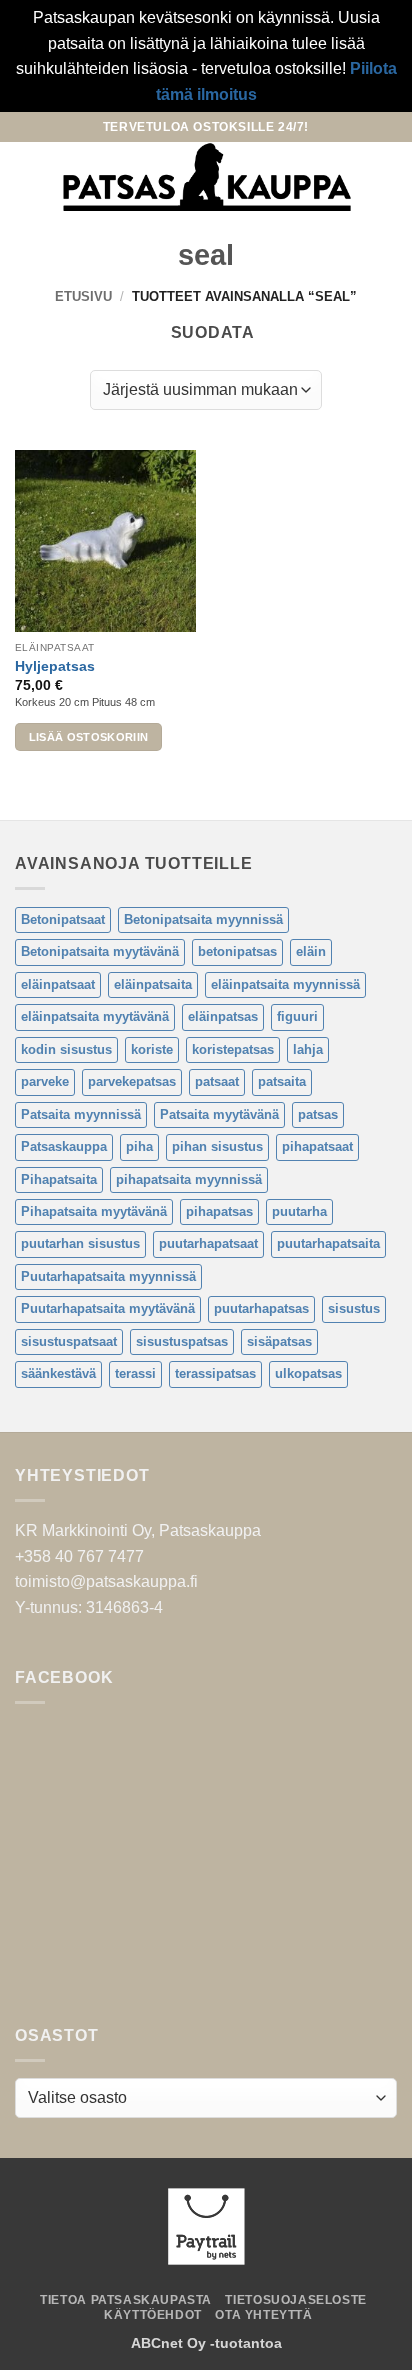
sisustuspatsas (182, 1341)
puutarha (299, 1211)
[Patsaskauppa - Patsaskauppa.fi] (206, 177)
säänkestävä (58, 1373)
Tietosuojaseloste (295, 2300)
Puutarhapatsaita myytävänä (108, 1308)
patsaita (282, 1081)
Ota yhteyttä (263, 2315)
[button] (27, 177)
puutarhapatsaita (328, 1243)
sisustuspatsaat (69, 1341)
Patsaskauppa (64, 1146)
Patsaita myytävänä (219, 1114)
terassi (135, 1373)
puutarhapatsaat (208, 1243)
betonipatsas (237, 951)
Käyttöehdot (153, 2315)
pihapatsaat (317, 1146)
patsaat (217, 1081)
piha (139, 1146)
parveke (45, 1081)
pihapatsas (219, 1211)
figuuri (297, 1016)
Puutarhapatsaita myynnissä (108, 1276)
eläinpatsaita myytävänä (95, 1016)
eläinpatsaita (153, 984)
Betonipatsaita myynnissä (203, 919)
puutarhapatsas (261, 1308)
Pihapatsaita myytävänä (94, 1211)
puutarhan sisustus (80, 1243)
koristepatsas (233, 1049)
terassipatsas (215, 1373)
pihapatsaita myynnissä (189, 1179)
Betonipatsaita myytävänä (100, 951)
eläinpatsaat (58, 984)
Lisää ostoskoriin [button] (89, 737)
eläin (311, 951)
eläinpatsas (223, 1016)
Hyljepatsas (55, 666)
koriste (152, 1049)
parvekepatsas (132, 1081)
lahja (308, 1049)
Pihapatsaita (59, 1179)
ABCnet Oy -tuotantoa (206, 2343)
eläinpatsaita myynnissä (285, 984)
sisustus (354, 1308)
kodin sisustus (66, 1049)
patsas (318, 1114)
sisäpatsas (279, 1341)
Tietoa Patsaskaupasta (126, 2300)
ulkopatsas (308, 1373)
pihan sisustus (217, 1146)
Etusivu (83, 296)
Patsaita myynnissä (81, 1114)
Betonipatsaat (63, 919)
